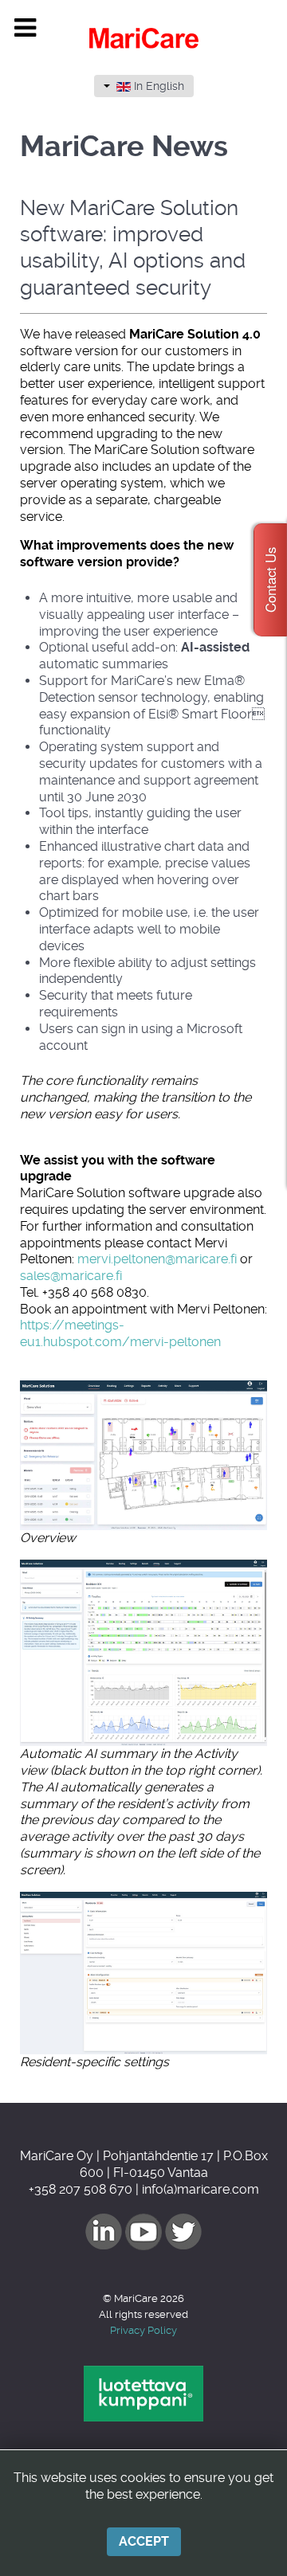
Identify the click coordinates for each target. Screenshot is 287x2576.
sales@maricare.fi (71, 1276)
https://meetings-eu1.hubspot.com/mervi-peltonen (120, 1333)
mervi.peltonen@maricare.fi (157, 1259)
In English (157, 86)
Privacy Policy (143, 2330)
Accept (144, 2541)
